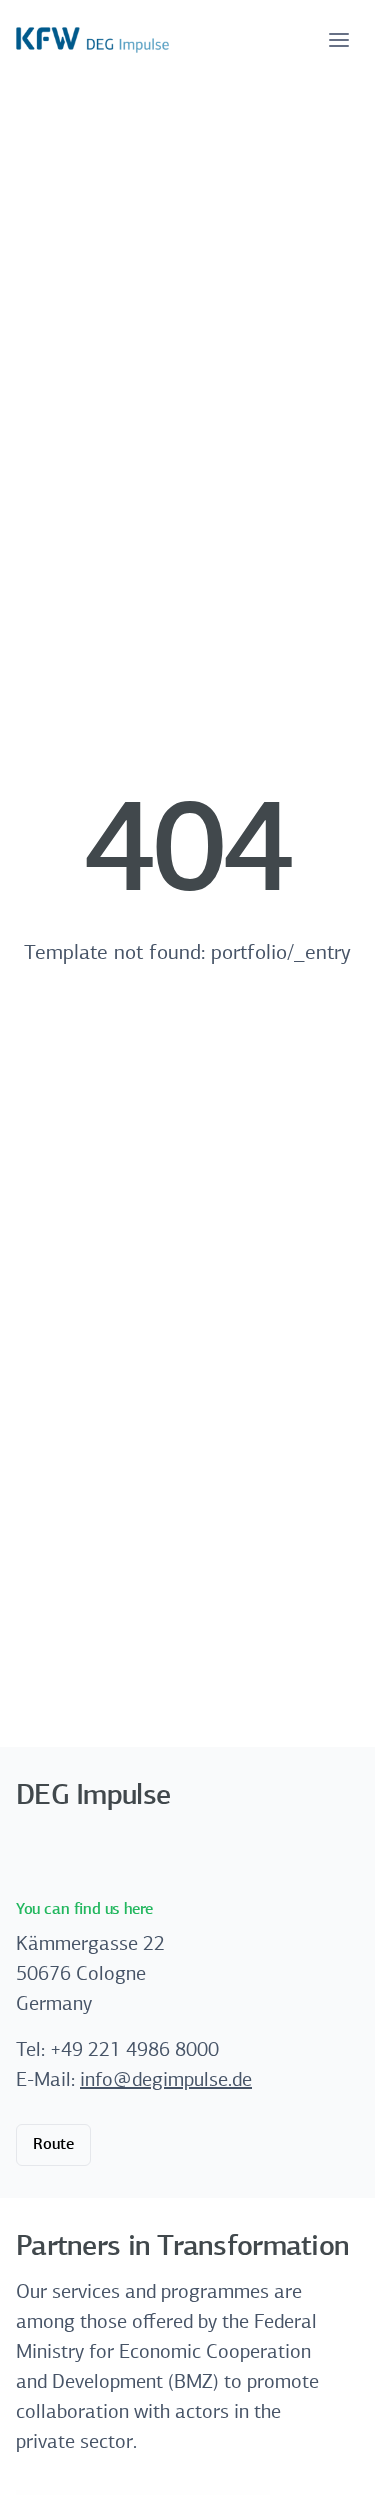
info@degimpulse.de (166, 2081)
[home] (92, 40)
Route (53, 2145)
